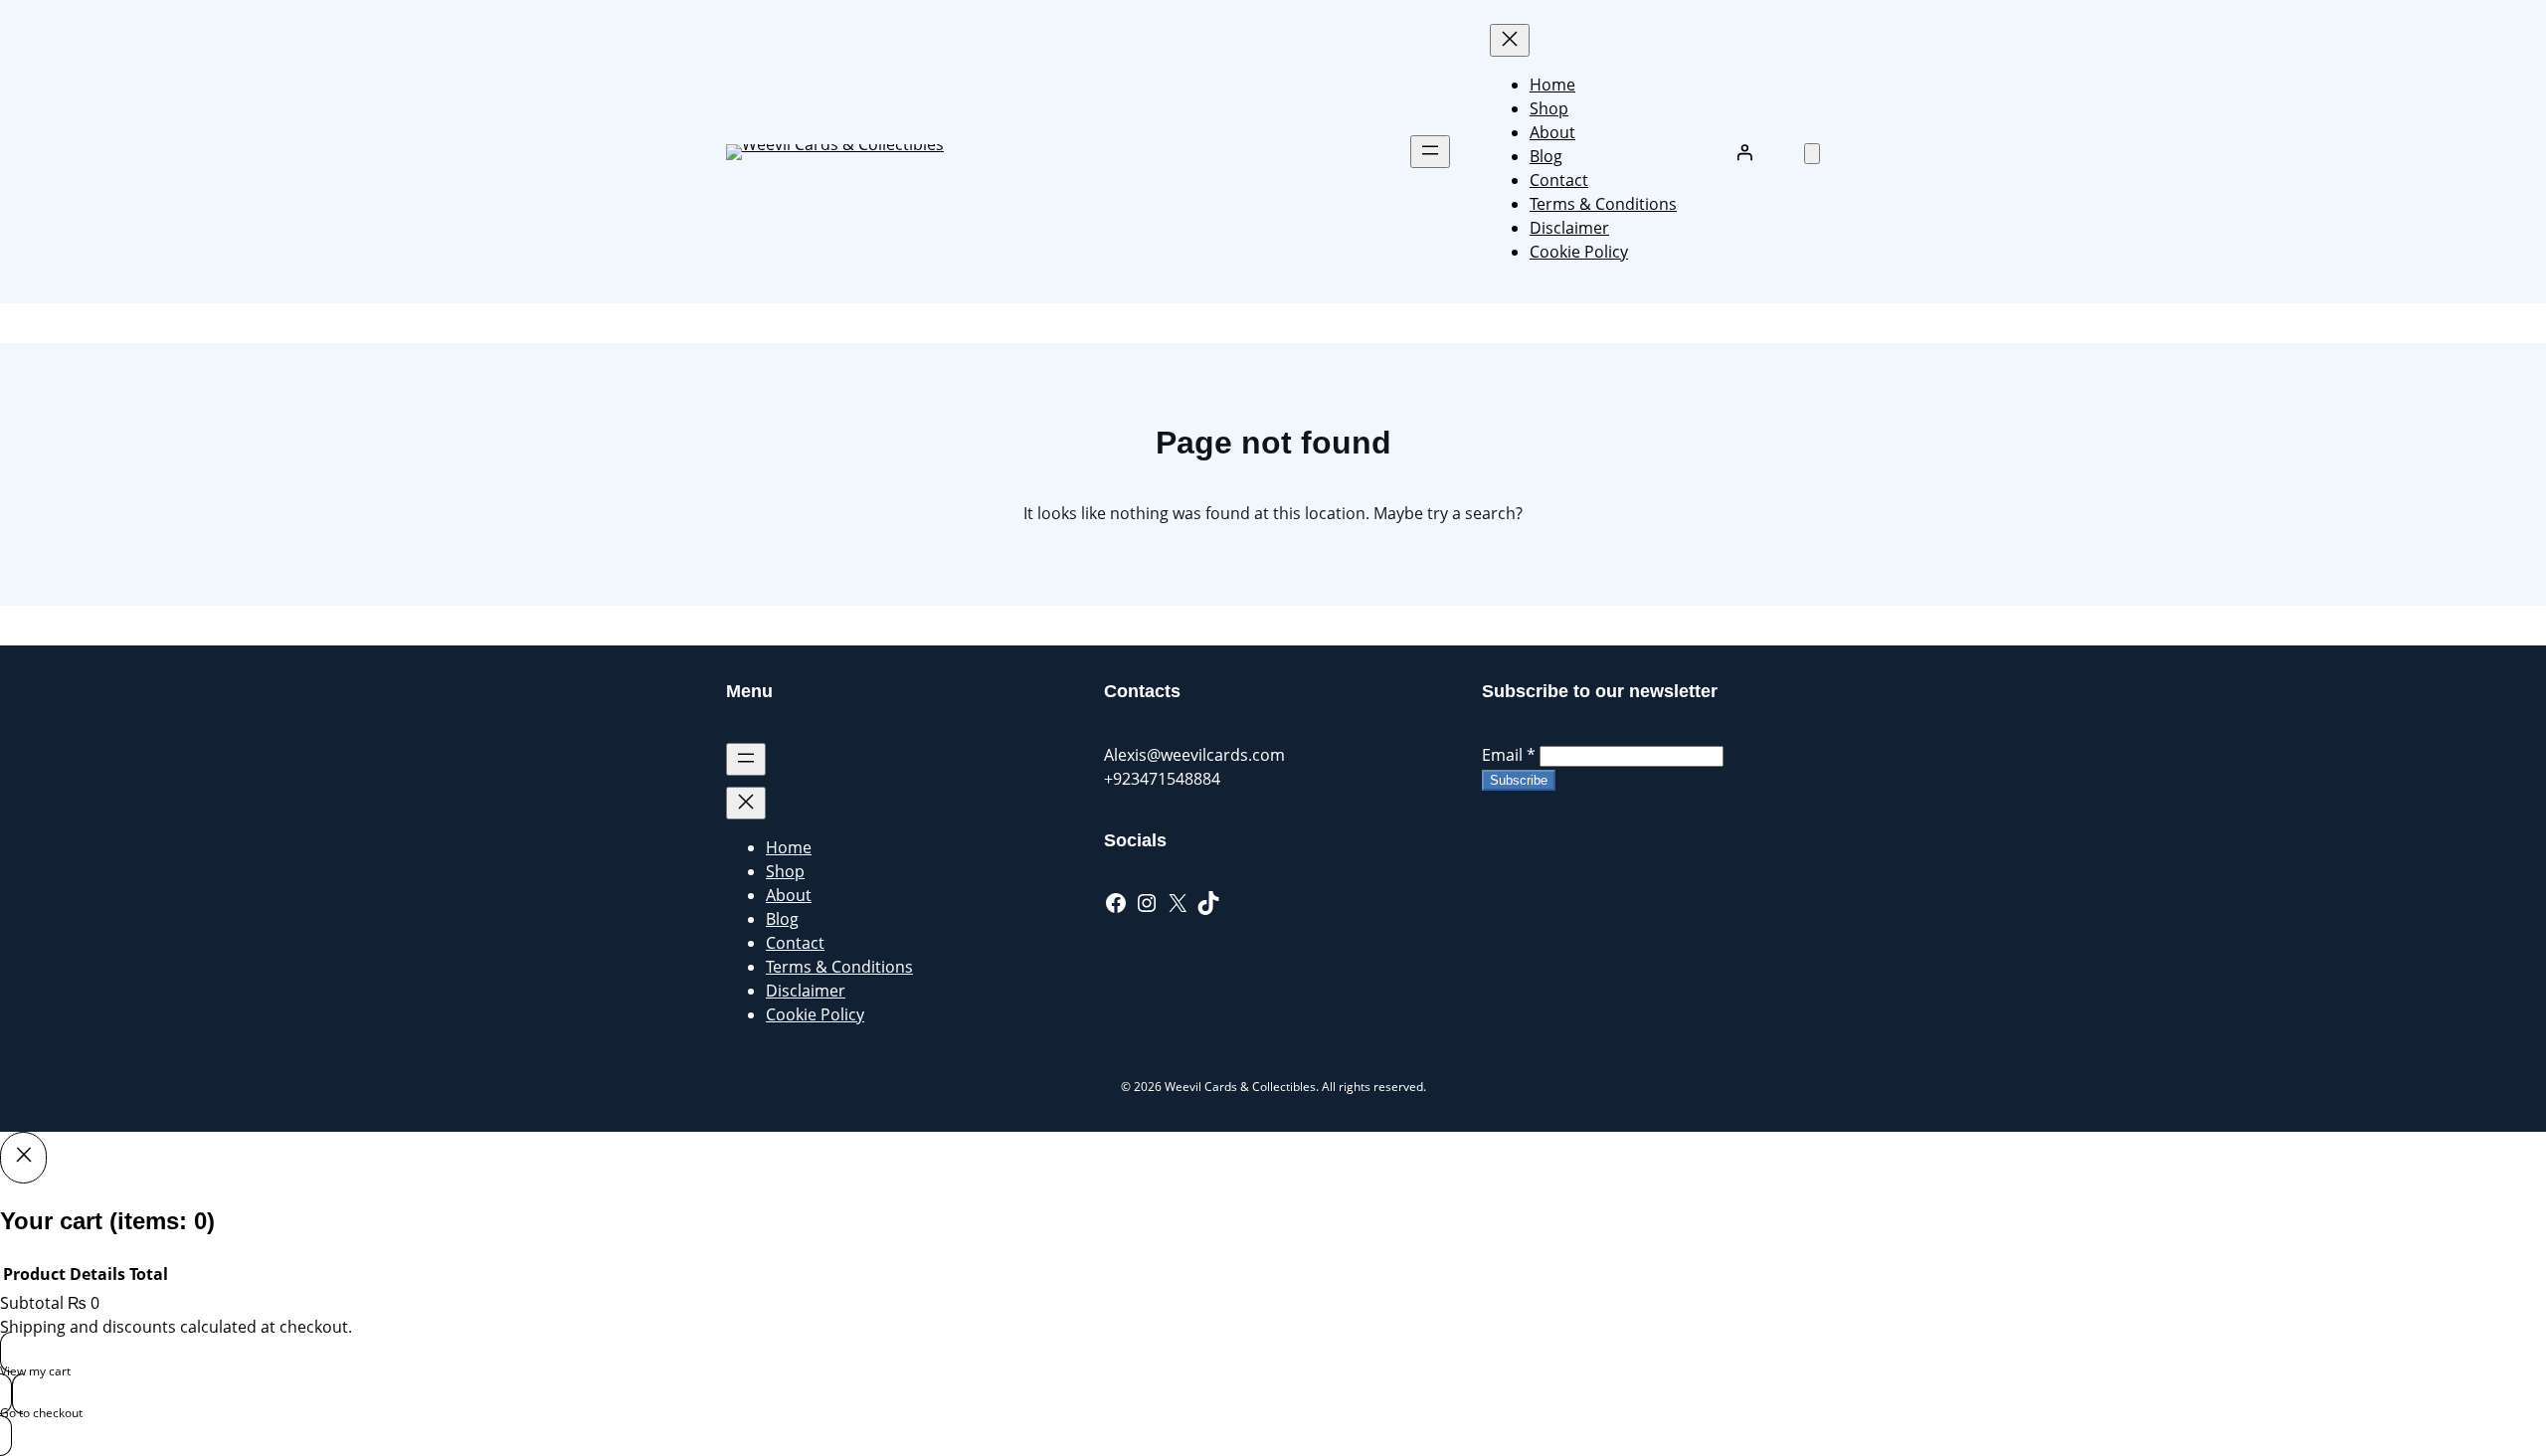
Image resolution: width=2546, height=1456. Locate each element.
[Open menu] (1430, 152)
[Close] (23, 1158)
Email (1509, 755)
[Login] (1744, 152)
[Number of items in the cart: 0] (1812, 154)
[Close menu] (1510, 40)
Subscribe (1519, 780)
